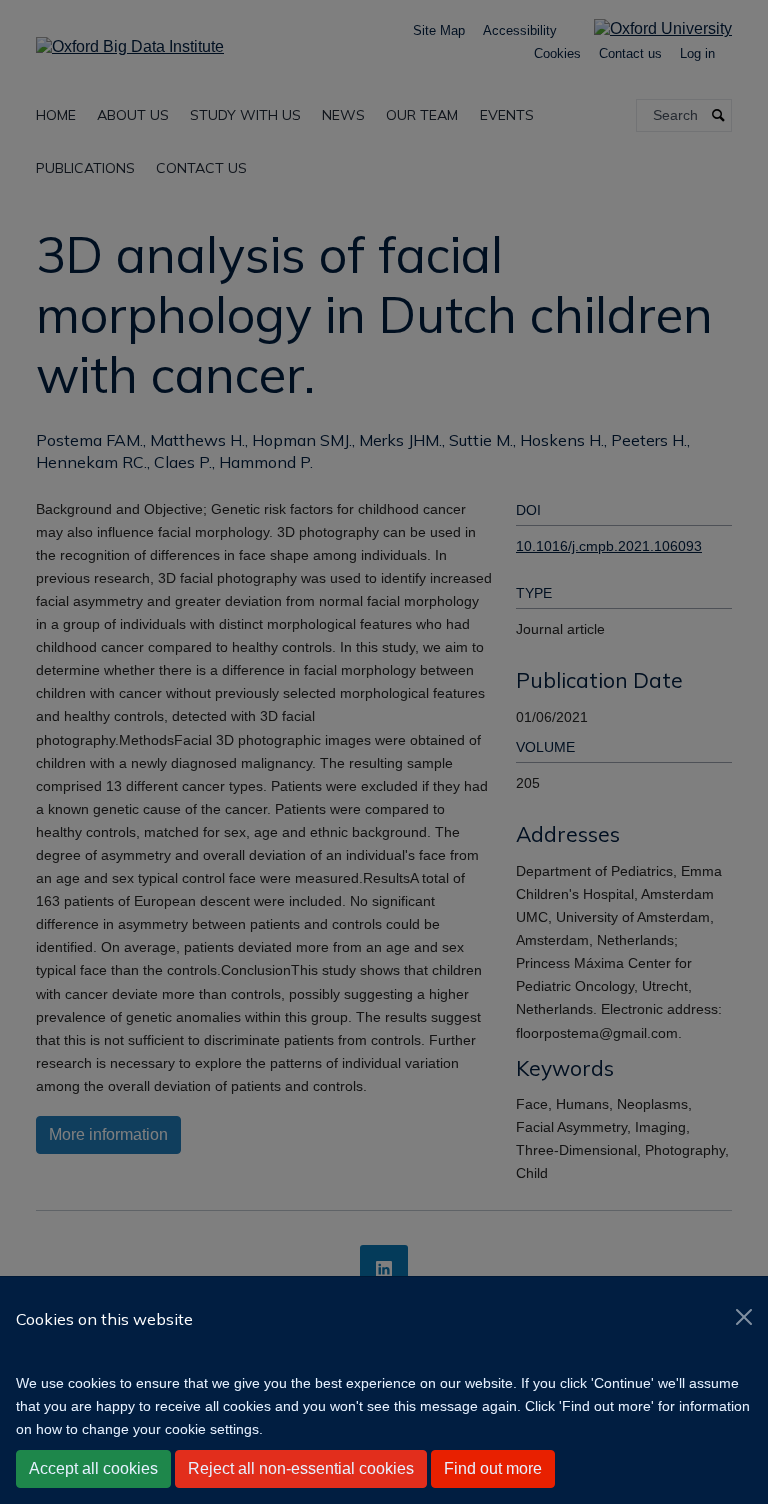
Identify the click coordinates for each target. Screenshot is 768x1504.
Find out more (493, 1468)
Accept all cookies (93, 1468)
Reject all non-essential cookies (301, 1468)
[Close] (744, 1317)
